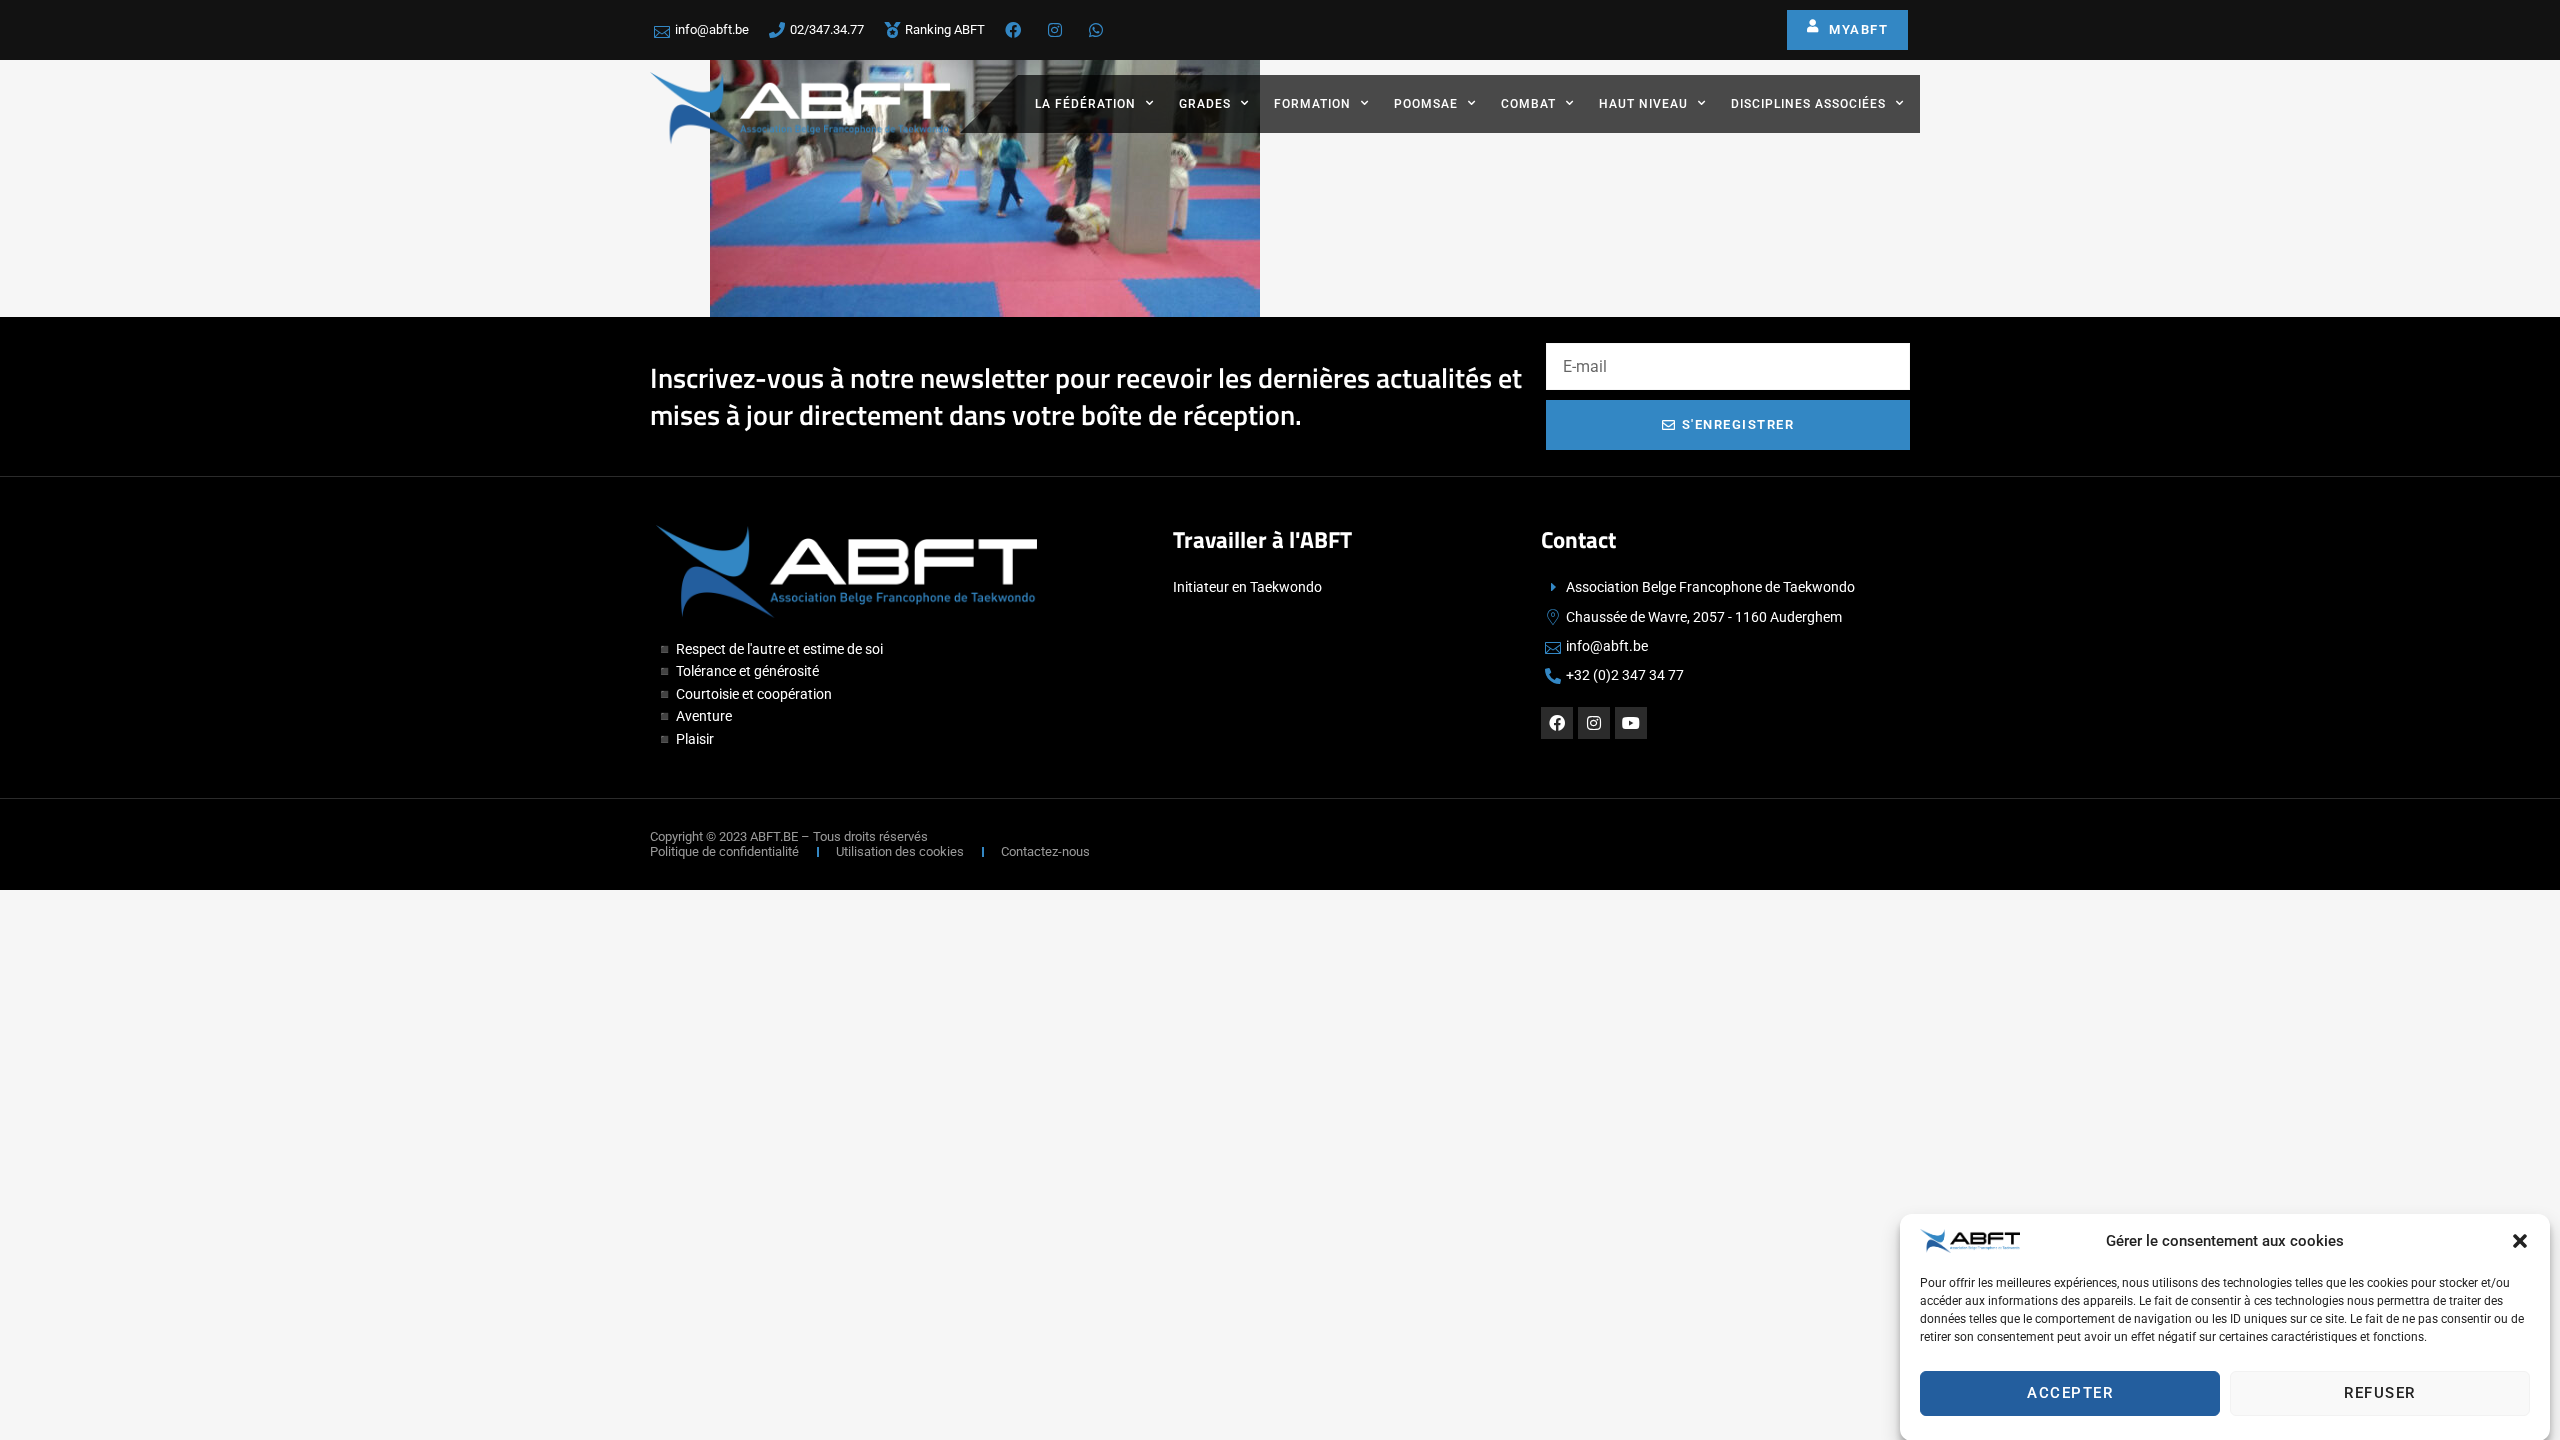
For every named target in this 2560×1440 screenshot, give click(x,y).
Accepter (2070, 1393)
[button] (2520, 1241)
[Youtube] (1631, 723)
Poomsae (1426, 104)
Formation (1312, 104)
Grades (1205, 104)
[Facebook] (1557, 723)
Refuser (2380, 1393)
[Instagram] (1594, 723)
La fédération (1085, 104)
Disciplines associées (1808, 104)
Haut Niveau (1643, 104)
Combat (1528, 104)
